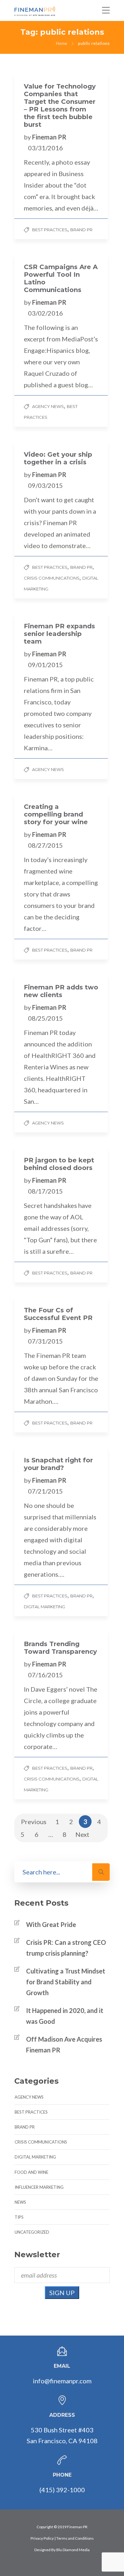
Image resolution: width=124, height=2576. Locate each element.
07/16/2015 (45, 1675)
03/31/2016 (45, 148)
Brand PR (81, 230)
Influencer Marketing (39, 2187)
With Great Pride (51, 1924)
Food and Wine (31, 2172)
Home (62, 43)
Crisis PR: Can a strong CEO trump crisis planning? (66, 1948)
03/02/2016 (45, 313)
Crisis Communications (52, 578)
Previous (34, 1822)
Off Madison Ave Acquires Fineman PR (64, 2044)
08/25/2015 (45, 1018)
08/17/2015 (45, 1191)
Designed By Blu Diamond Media (62, 2550)
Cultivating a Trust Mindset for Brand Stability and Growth (66, 1982)
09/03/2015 (45, 485)
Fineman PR (49, 137)
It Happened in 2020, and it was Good (65, 2016)
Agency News (48, 406)
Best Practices (50, 230)
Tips (19, 2217)
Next (82, 1834)
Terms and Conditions (75, 2538)
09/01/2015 (45, 665)
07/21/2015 (45, 1491)
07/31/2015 (45, 1341)
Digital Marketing (45, 1607)
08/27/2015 (45, 845)
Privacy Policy (42, 2538)
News (20, 2202)
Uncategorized (32, 2232)
